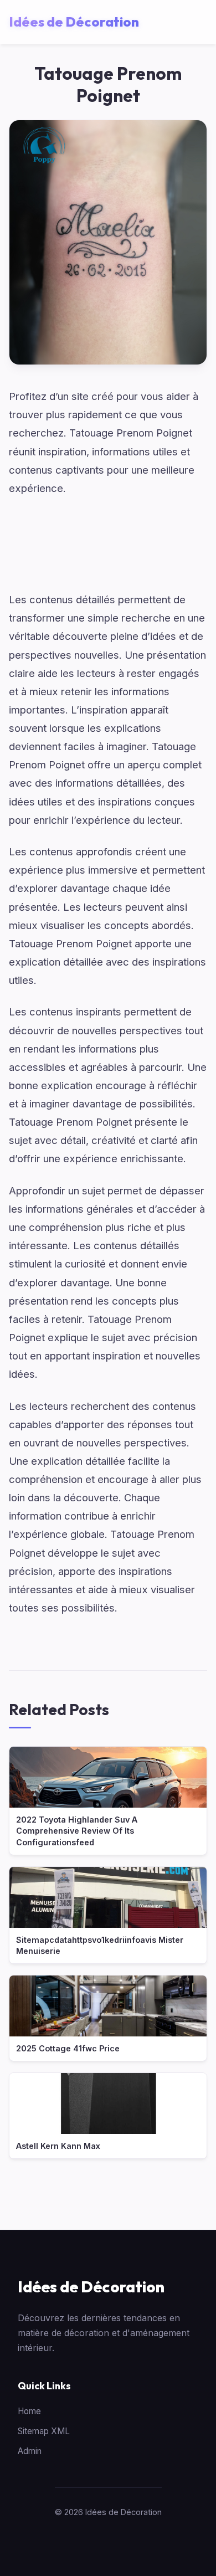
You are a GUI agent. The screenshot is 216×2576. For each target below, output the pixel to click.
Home (29, 2411)
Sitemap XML (44, 2431)
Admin (30, 2451)
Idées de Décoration (91, 2287)
